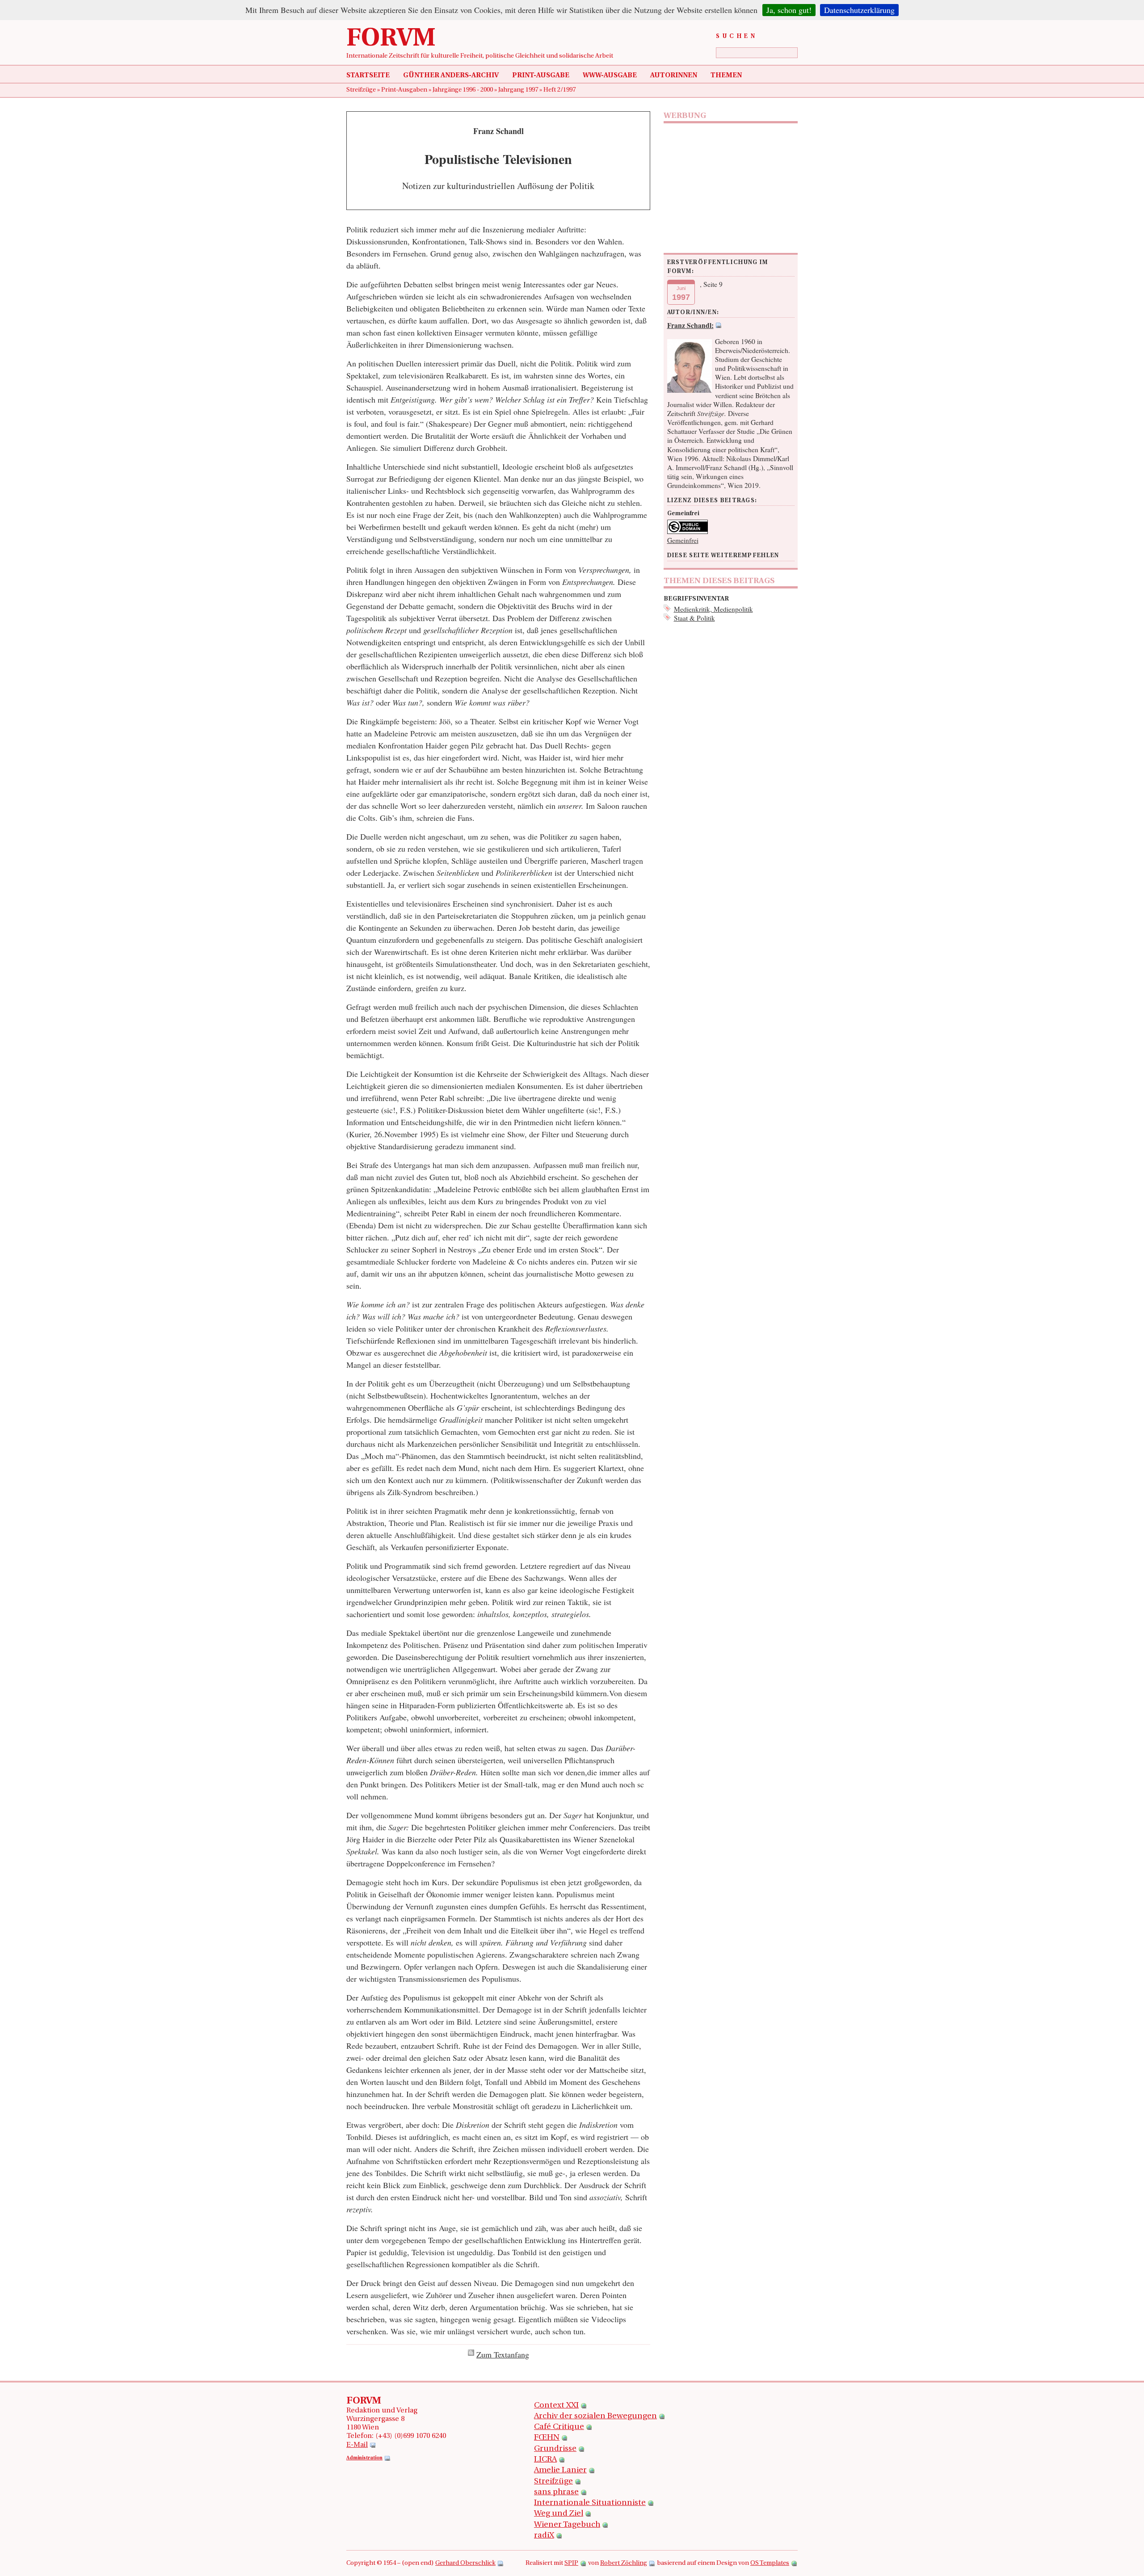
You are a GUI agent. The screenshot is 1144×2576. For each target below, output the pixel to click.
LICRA (545, 2460)
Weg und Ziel (559, 2514)
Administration (364, 2458)
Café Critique (559, 2427)
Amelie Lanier (560, 2471)
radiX (544, 2536)
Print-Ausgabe (541, 76)
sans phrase (556, 2492)
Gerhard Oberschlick (465, 2563)
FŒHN (547, 2438)
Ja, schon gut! (789, 10)
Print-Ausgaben (405, 90)
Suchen (737, 36)
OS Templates (770, 2563)
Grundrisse (555, 2449)
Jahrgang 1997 (519, 90)
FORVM (391, 39)
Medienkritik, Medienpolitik (713, 609)
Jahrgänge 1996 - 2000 (463, 90)
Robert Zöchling (624, 2563)
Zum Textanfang (503, 2354)
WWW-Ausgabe (610, 76)
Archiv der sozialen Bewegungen (595, 2416)
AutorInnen (674, 76)
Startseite (368, 76)
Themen (726, 76)
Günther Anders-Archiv (451, 76)
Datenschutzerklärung (859, 10)
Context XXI (556, 2406)
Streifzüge (362, 90)
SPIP (571, 2563)
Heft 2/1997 (559, 90)
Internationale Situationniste (590, 2503)
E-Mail (357, 2445)
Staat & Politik (694, 618)
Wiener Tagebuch (567, 2525)
